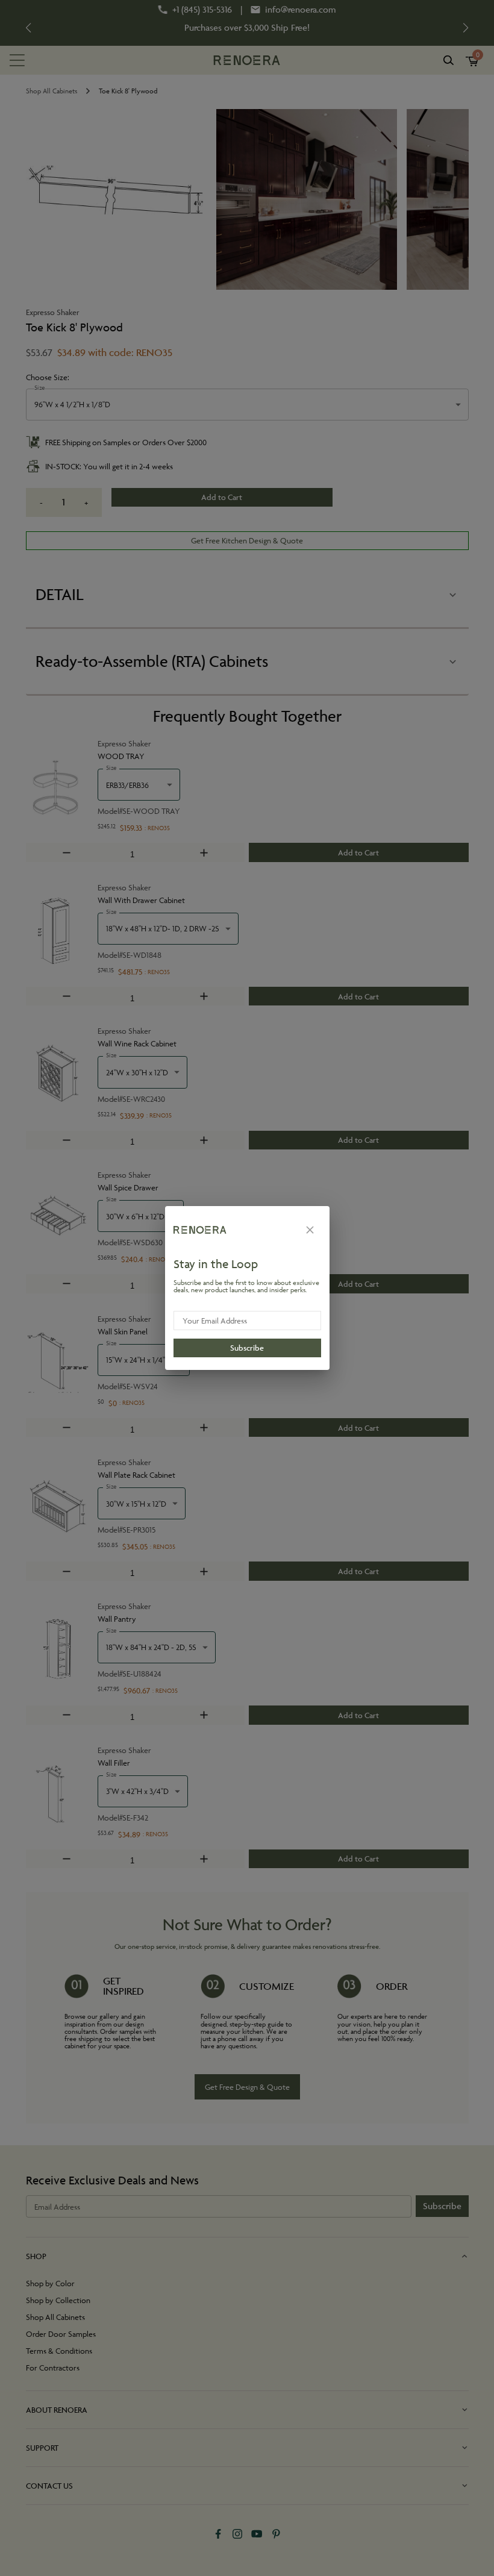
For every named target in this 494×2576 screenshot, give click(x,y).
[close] (310, 1230)
